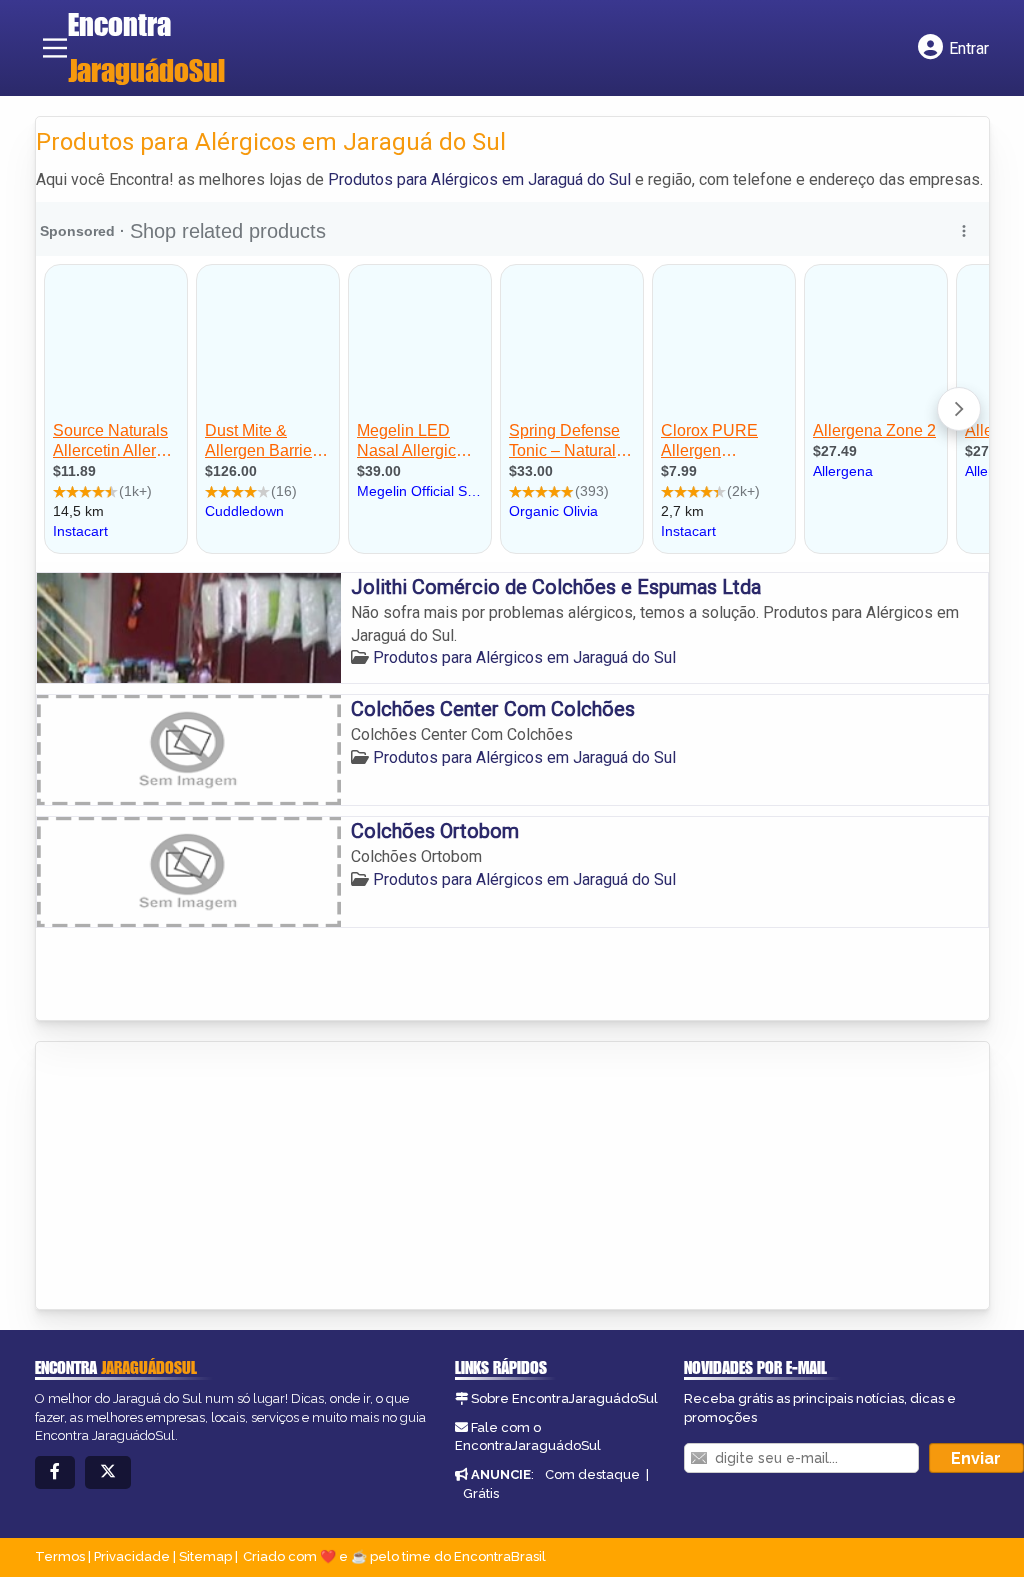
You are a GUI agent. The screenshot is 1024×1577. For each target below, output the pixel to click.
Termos (60, 1556)
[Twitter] (108, 1472)
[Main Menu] (55, 48)
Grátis (481, 1493)
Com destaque (592, 1474)
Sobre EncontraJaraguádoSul (564, 1398)
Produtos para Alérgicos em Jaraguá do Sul (479, 179)
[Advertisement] (186, 1177)
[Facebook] (55, 1472)
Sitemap (205, 1556)
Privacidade (132, 1556)
